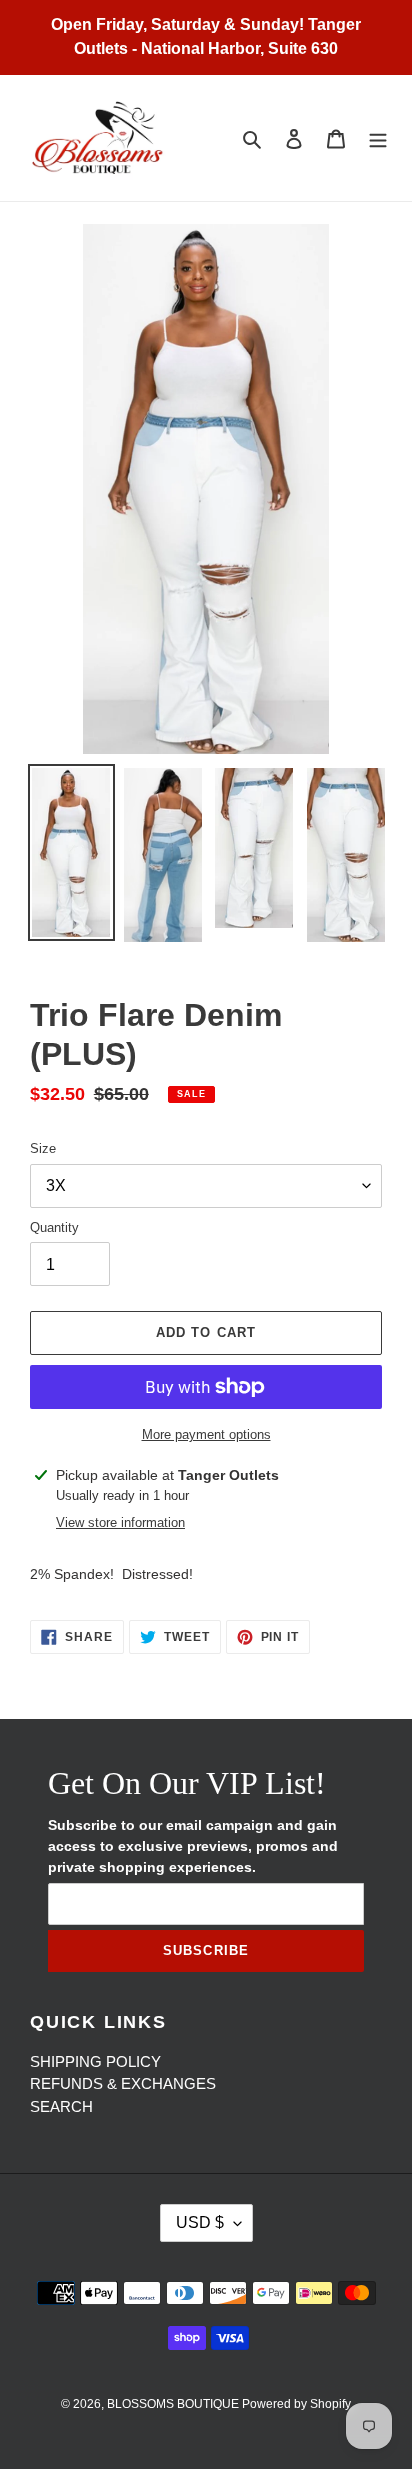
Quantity (54, 1227)
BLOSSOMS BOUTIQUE (174, 2404)
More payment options (206, 1434)
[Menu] (378, 138)
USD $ (200, 2222)
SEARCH (61, 2106)
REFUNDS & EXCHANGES (123, 2083)
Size (43, 1148)
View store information (120, 1522)
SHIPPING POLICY (95, 2061)
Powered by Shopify (296, 2404)
